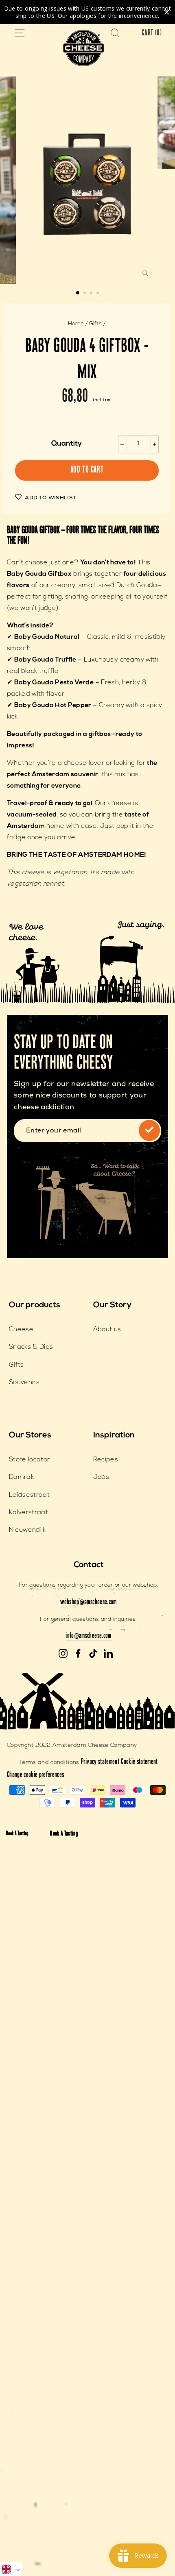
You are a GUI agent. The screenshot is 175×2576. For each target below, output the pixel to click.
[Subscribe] (149, 1130)
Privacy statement (100, 1762)
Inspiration (114, 1435)
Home (76, 324)
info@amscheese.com (88, 1636)
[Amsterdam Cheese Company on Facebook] (78, 1654)
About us (107, 1330)
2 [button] (85, 294)
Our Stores (30, 1435)
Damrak (21, 1477)
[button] (11, 2569)
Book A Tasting (17, 1834)
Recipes (106, 1460)
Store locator (29, 1460)
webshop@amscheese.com (88, 1603)
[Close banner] (167, 12)
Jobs (101, 1477)
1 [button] (78, 293)
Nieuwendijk (27, 1530)
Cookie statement (139, 1762)
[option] (87, 180)
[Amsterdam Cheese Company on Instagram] (63, 1654)
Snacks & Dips (31, 1347)
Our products (35, 1305)
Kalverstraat (28, 1513)
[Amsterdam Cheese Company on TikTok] (93, 1654)
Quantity (67, 444)
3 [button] (92, 294)
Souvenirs (24, 1383)
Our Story (112, 1305)
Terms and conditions (49, 1763)
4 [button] (98, 294)
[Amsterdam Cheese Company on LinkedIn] (108, 1654)
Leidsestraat (29, 1495)
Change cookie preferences (36, 1775)
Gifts (95, 324)
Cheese (21, 1330)
